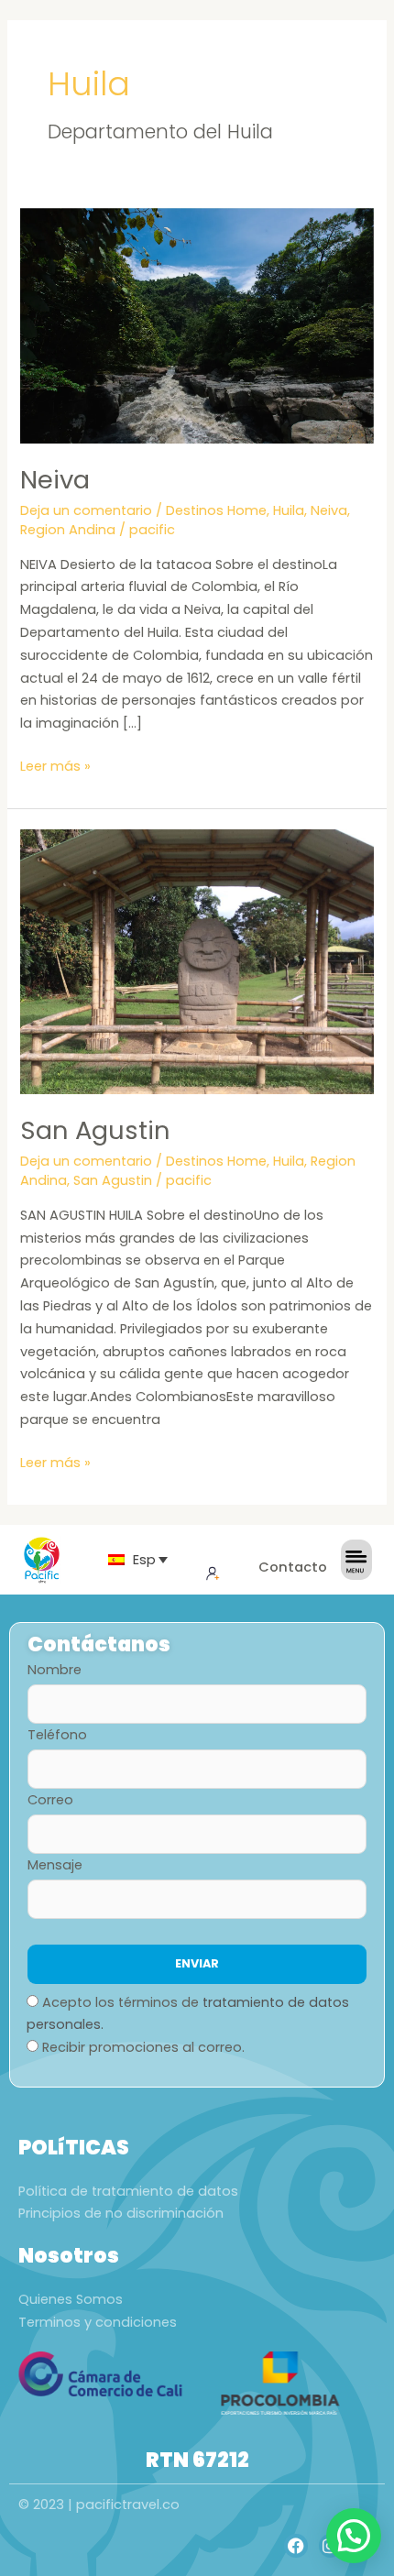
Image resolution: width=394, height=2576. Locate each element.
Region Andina (68, 530)
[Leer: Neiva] (197, 324)
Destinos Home (216, 510)
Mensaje (55, 1865)
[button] (354, 2536)
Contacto (293, 1567)
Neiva (55, 480)
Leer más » (55, 765)
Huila (289, 510)
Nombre (55, 1670)
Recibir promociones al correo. (143, 2047)
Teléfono (57, 1735)
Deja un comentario (86, 510)
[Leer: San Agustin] (197, 961)
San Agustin (95, 1130)
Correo (50, 1800)
